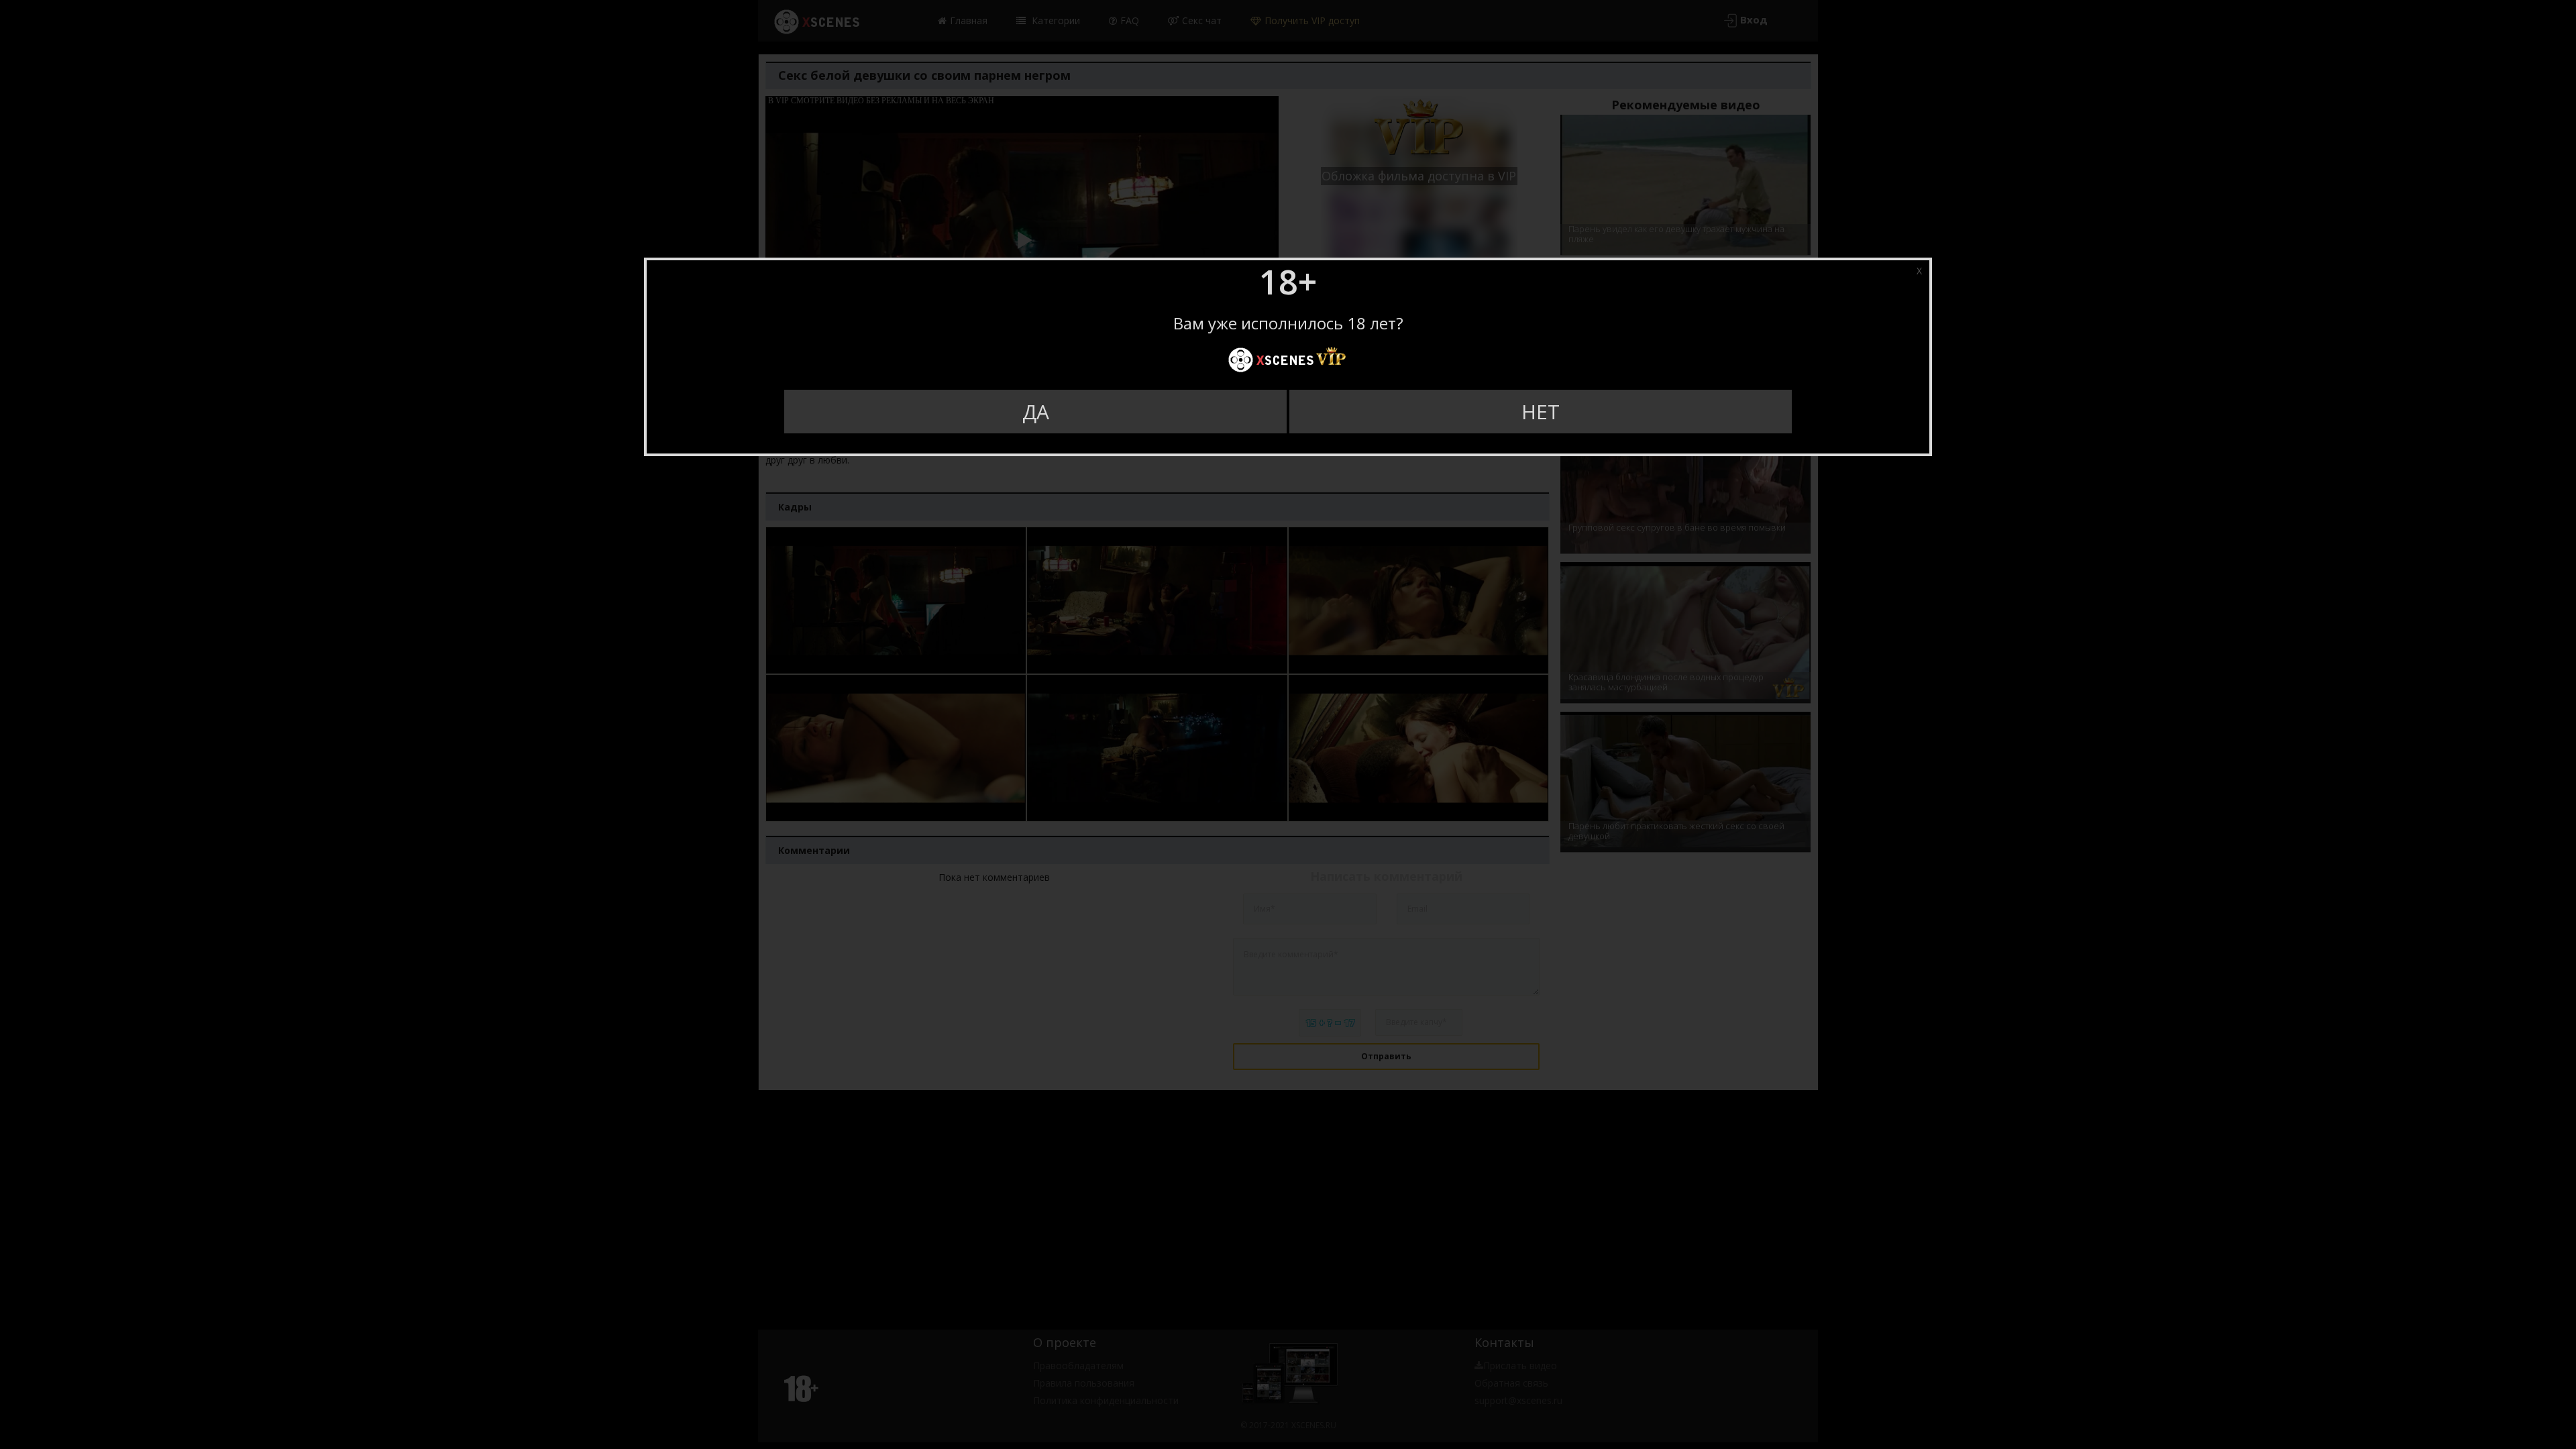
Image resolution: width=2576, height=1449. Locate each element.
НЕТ (1541, 412)
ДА (1036, 412)
